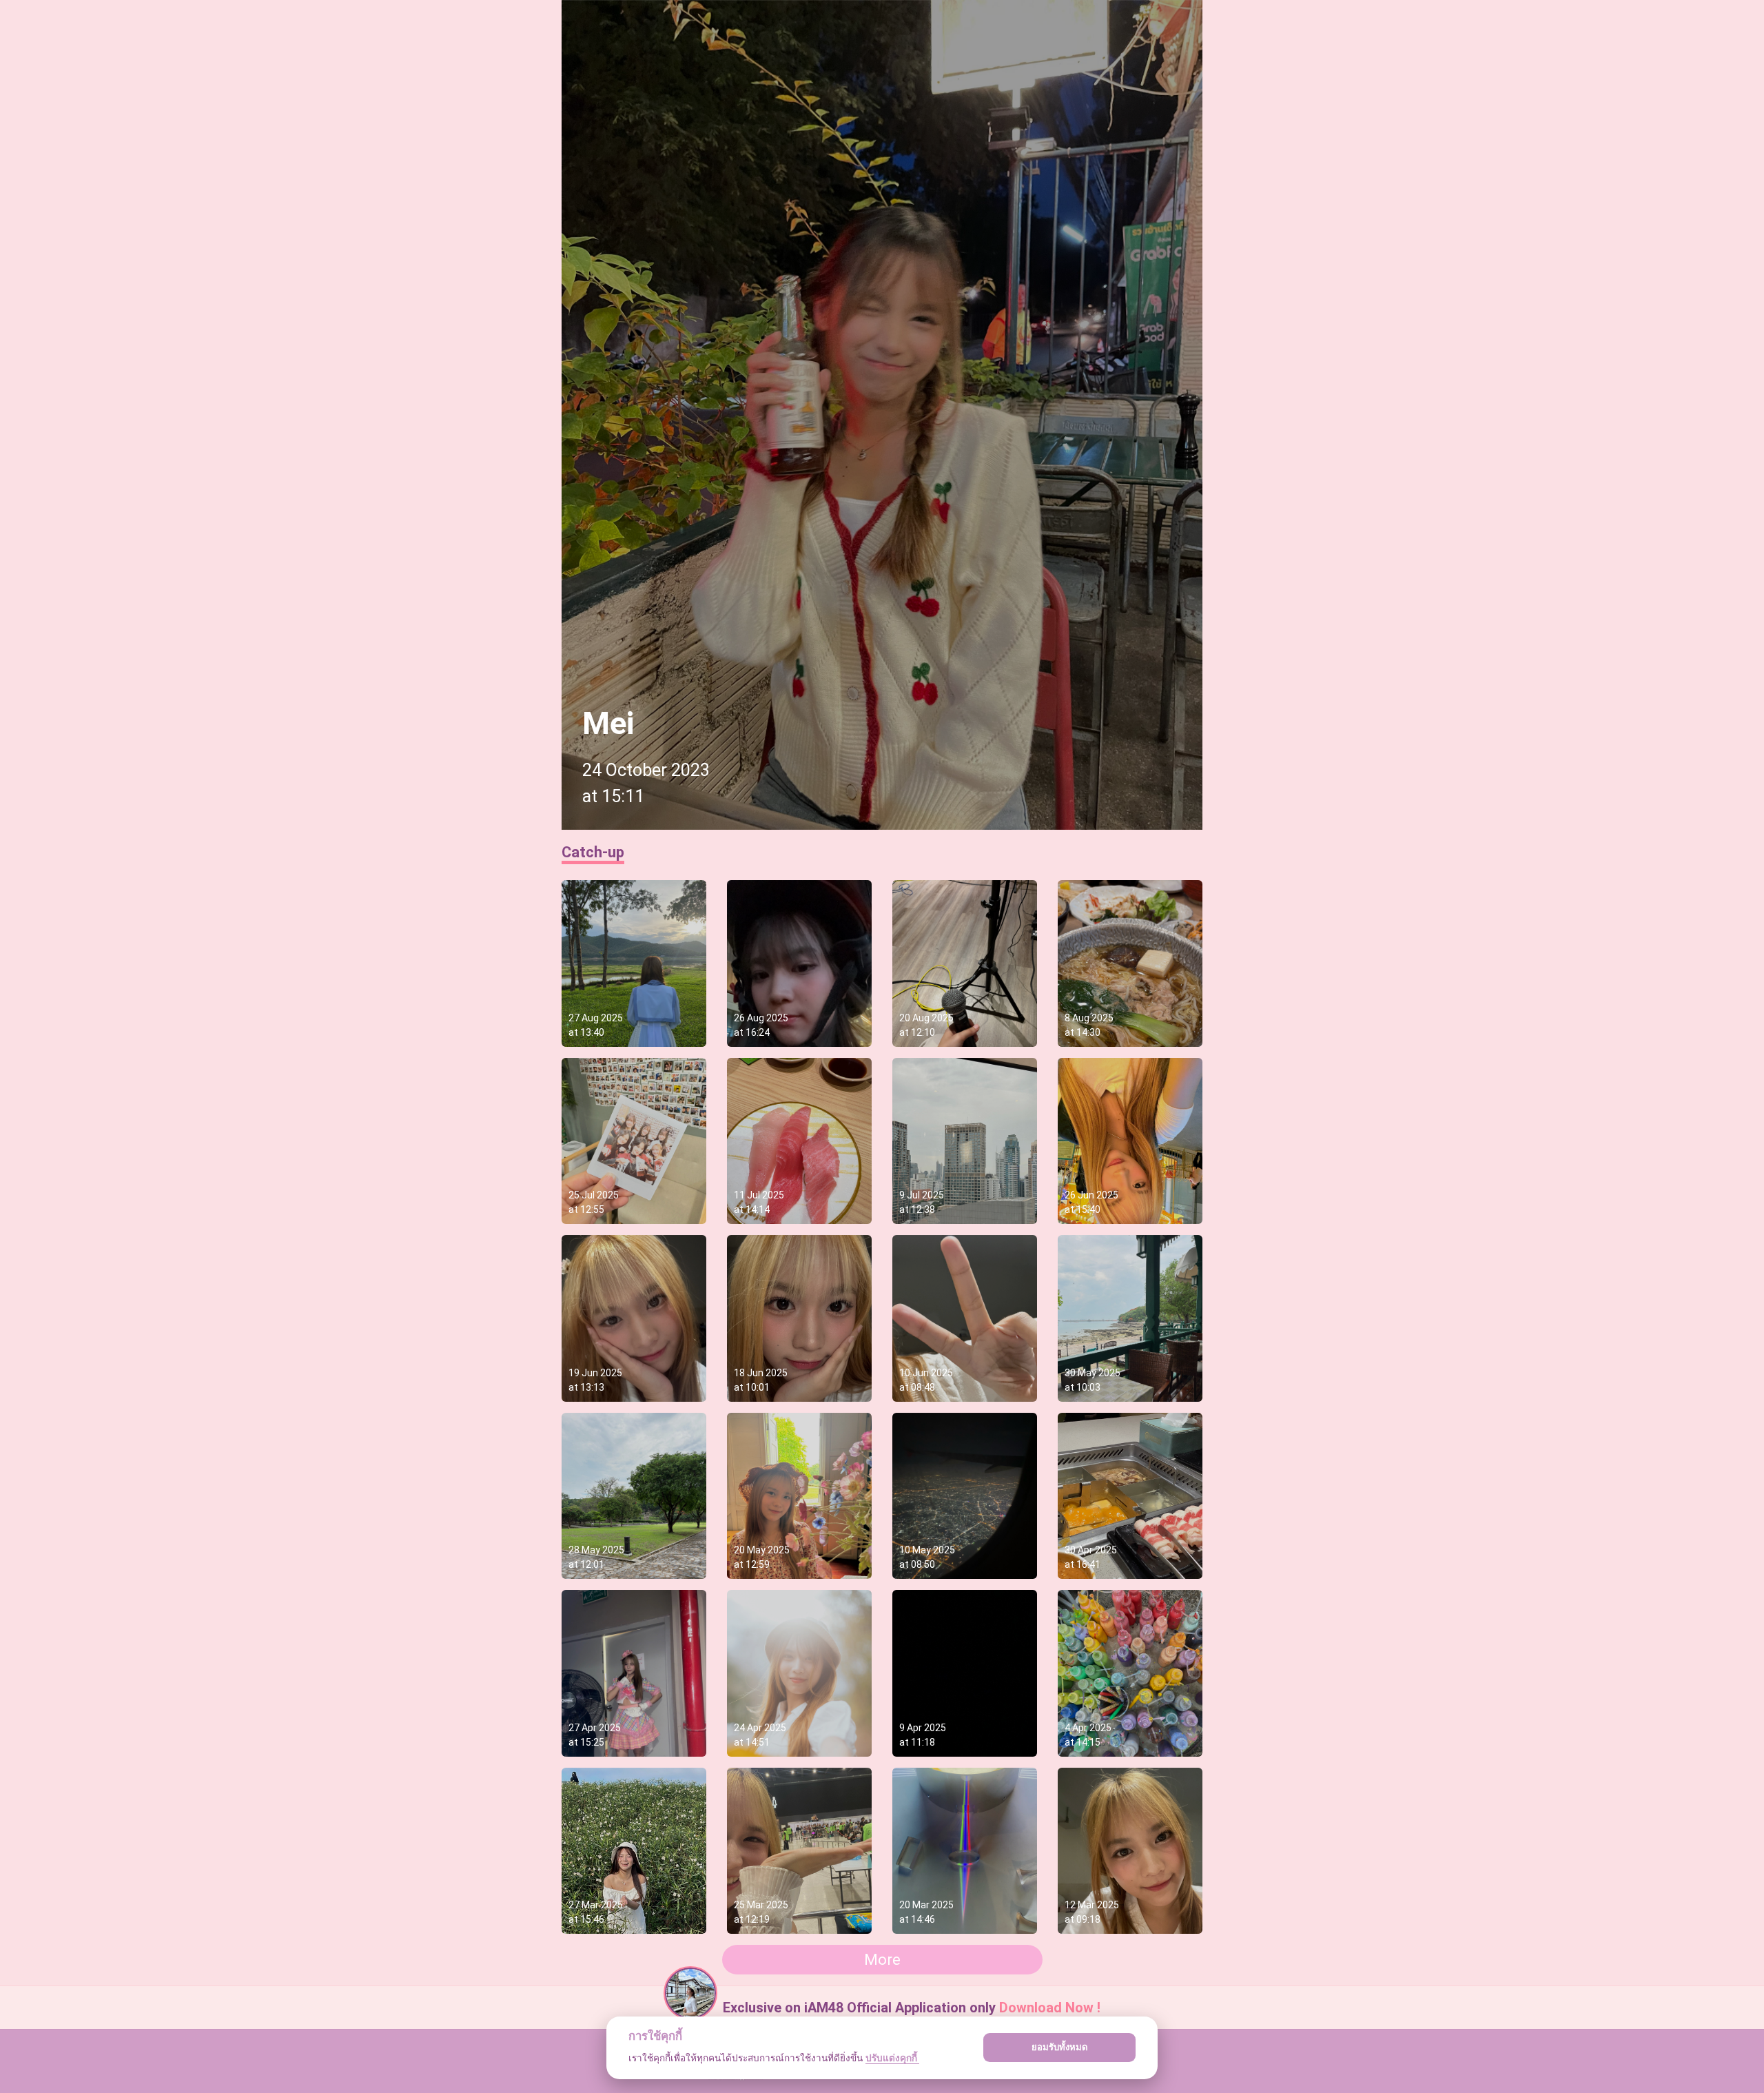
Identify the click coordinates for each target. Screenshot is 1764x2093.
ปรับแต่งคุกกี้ (892, 2058)
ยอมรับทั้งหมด (1060, 2047)
